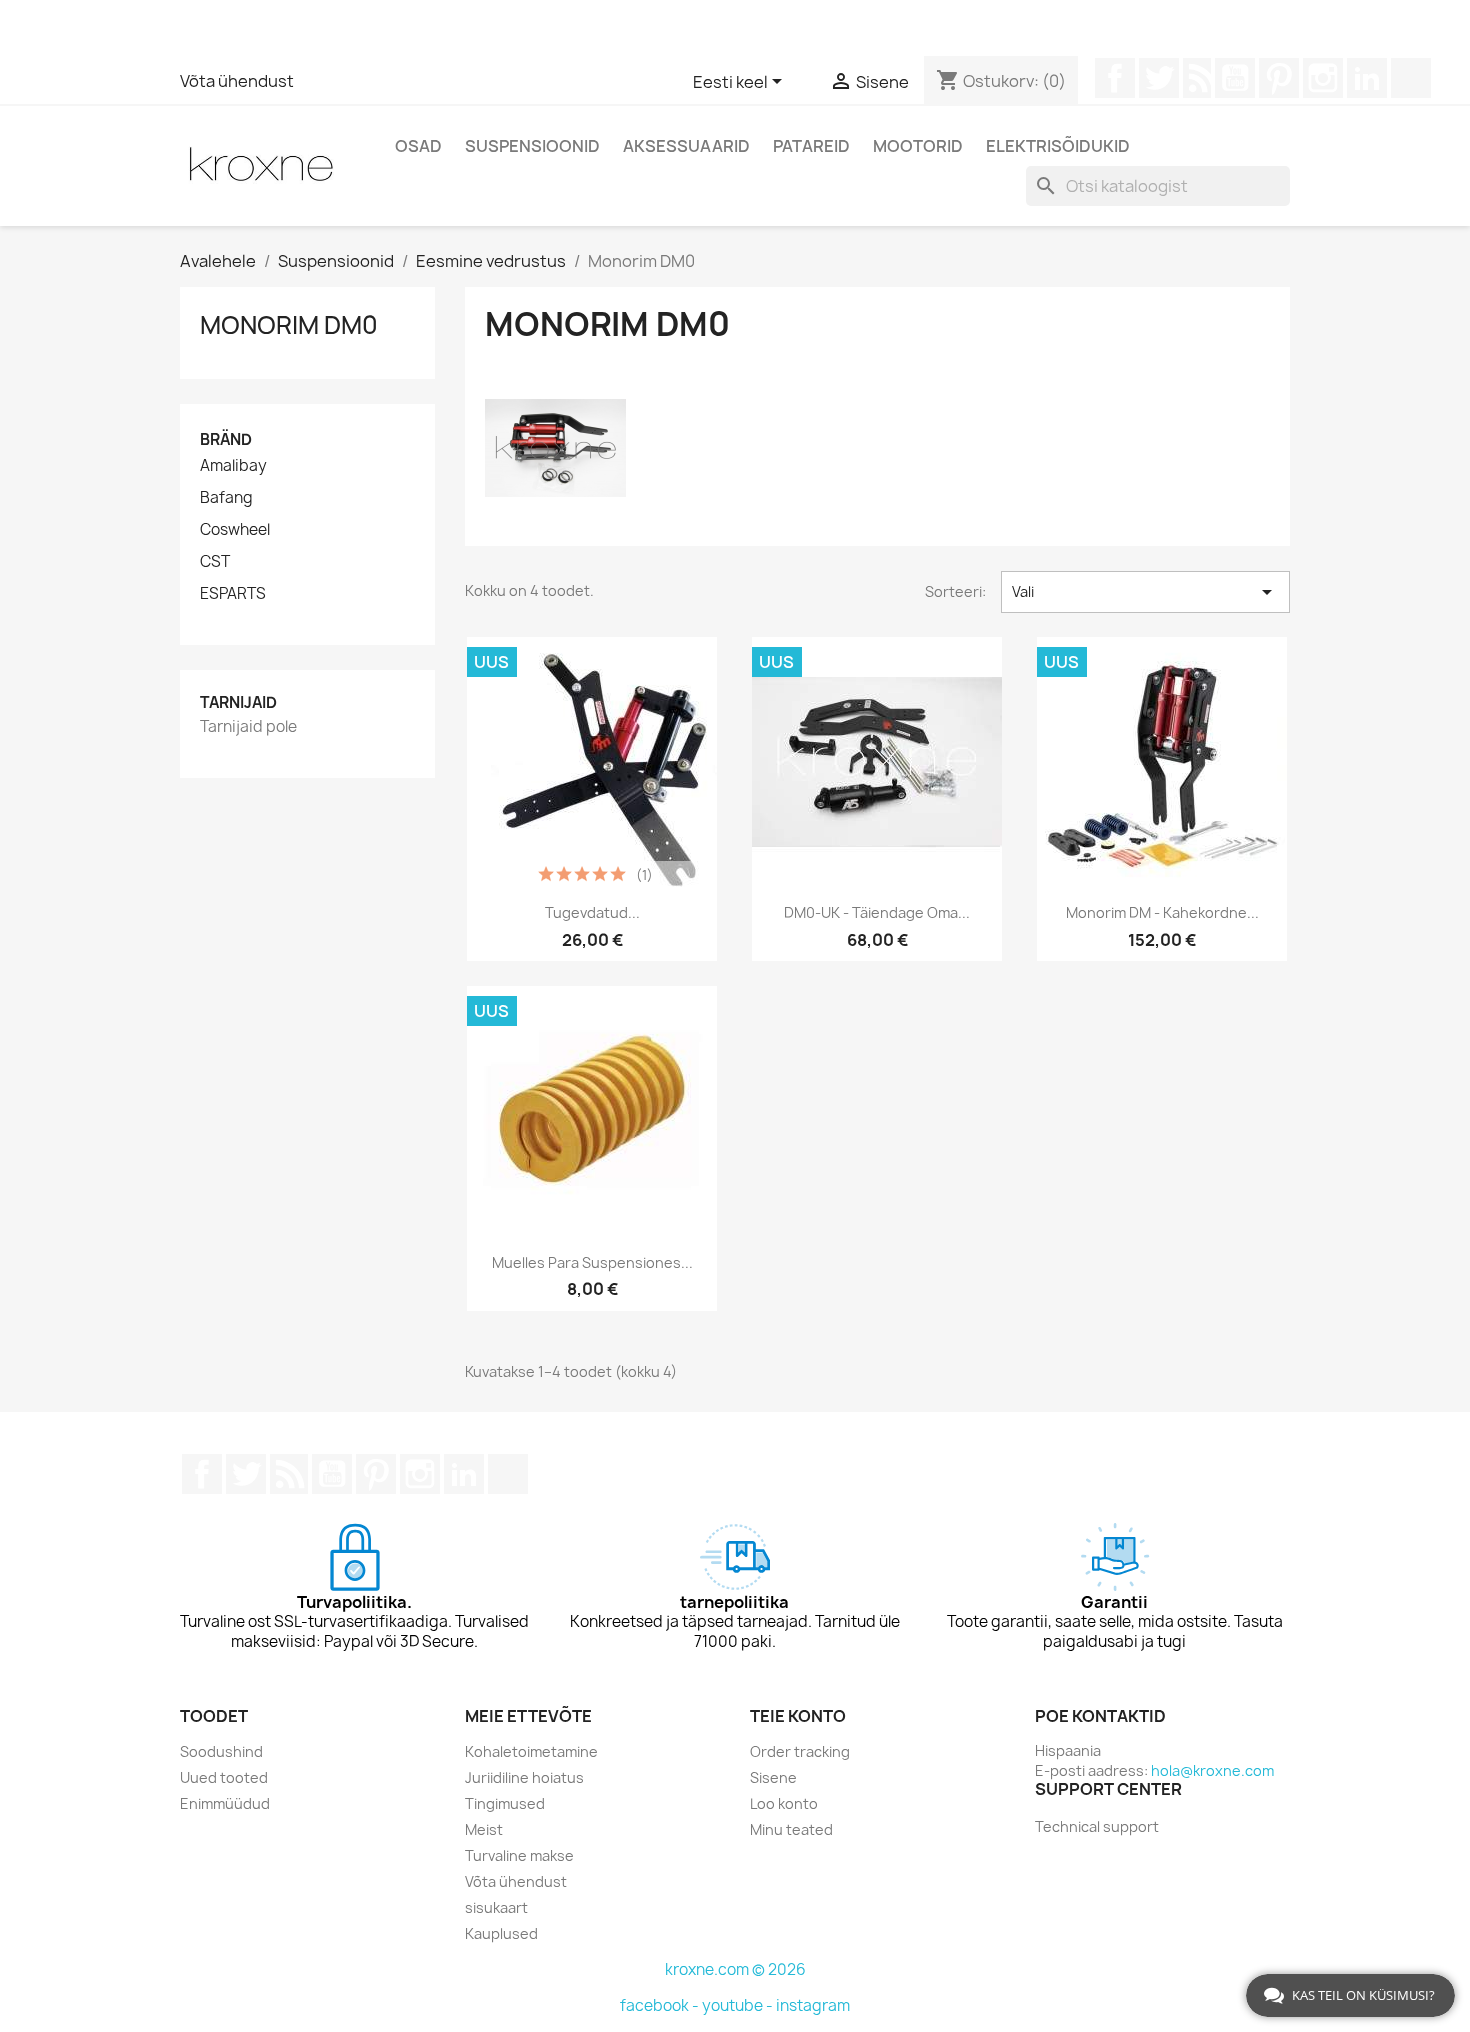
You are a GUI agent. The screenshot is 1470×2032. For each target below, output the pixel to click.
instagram (813, 2005)
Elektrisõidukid (1058, 146)
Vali (1145, 592)
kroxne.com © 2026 (735, 1969)
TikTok (1411, 78)
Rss (1197, 78)
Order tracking (800, 1751)
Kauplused (501, 1933)
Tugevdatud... (592, 912)
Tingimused (505, 1803)
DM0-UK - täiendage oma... (877, 912)
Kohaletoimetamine (531, 1751)
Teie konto (798, 1716)
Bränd (226, 439)
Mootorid (918, 146)
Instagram (1323, 78)
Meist (484, 1829)
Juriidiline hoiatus (524, 1777)
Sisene (773, 1777)
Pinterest (1279, 78)
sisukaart (496, 1907)
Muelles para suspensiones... (592, 1262)
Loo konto (784, 1803)
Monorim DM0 (289, 325)
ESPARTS (233, 594)
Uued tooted (224, 1777)
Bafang (226, 498)
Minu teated (791, 1829)
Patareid (811, 146)
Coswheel (235, 530)
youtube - (739, 2005)
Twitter (1159, 78)
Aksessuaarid (686, 146)
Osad (418, 146)
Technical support (1097, 1826)
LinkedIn (1367, 78)
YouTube (1235, 78)
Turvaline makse (519, 1855)
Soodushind (221, 1751)
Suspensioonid (532, 146)
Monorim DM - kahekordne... (1162, 912)
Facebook (1115, 78)
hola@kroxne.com (1212, 1770)
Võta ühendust (237, 81)
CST (215, 562)
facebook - (661, 2005)
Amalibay (233, 466)
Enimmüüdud (225, 1803)
